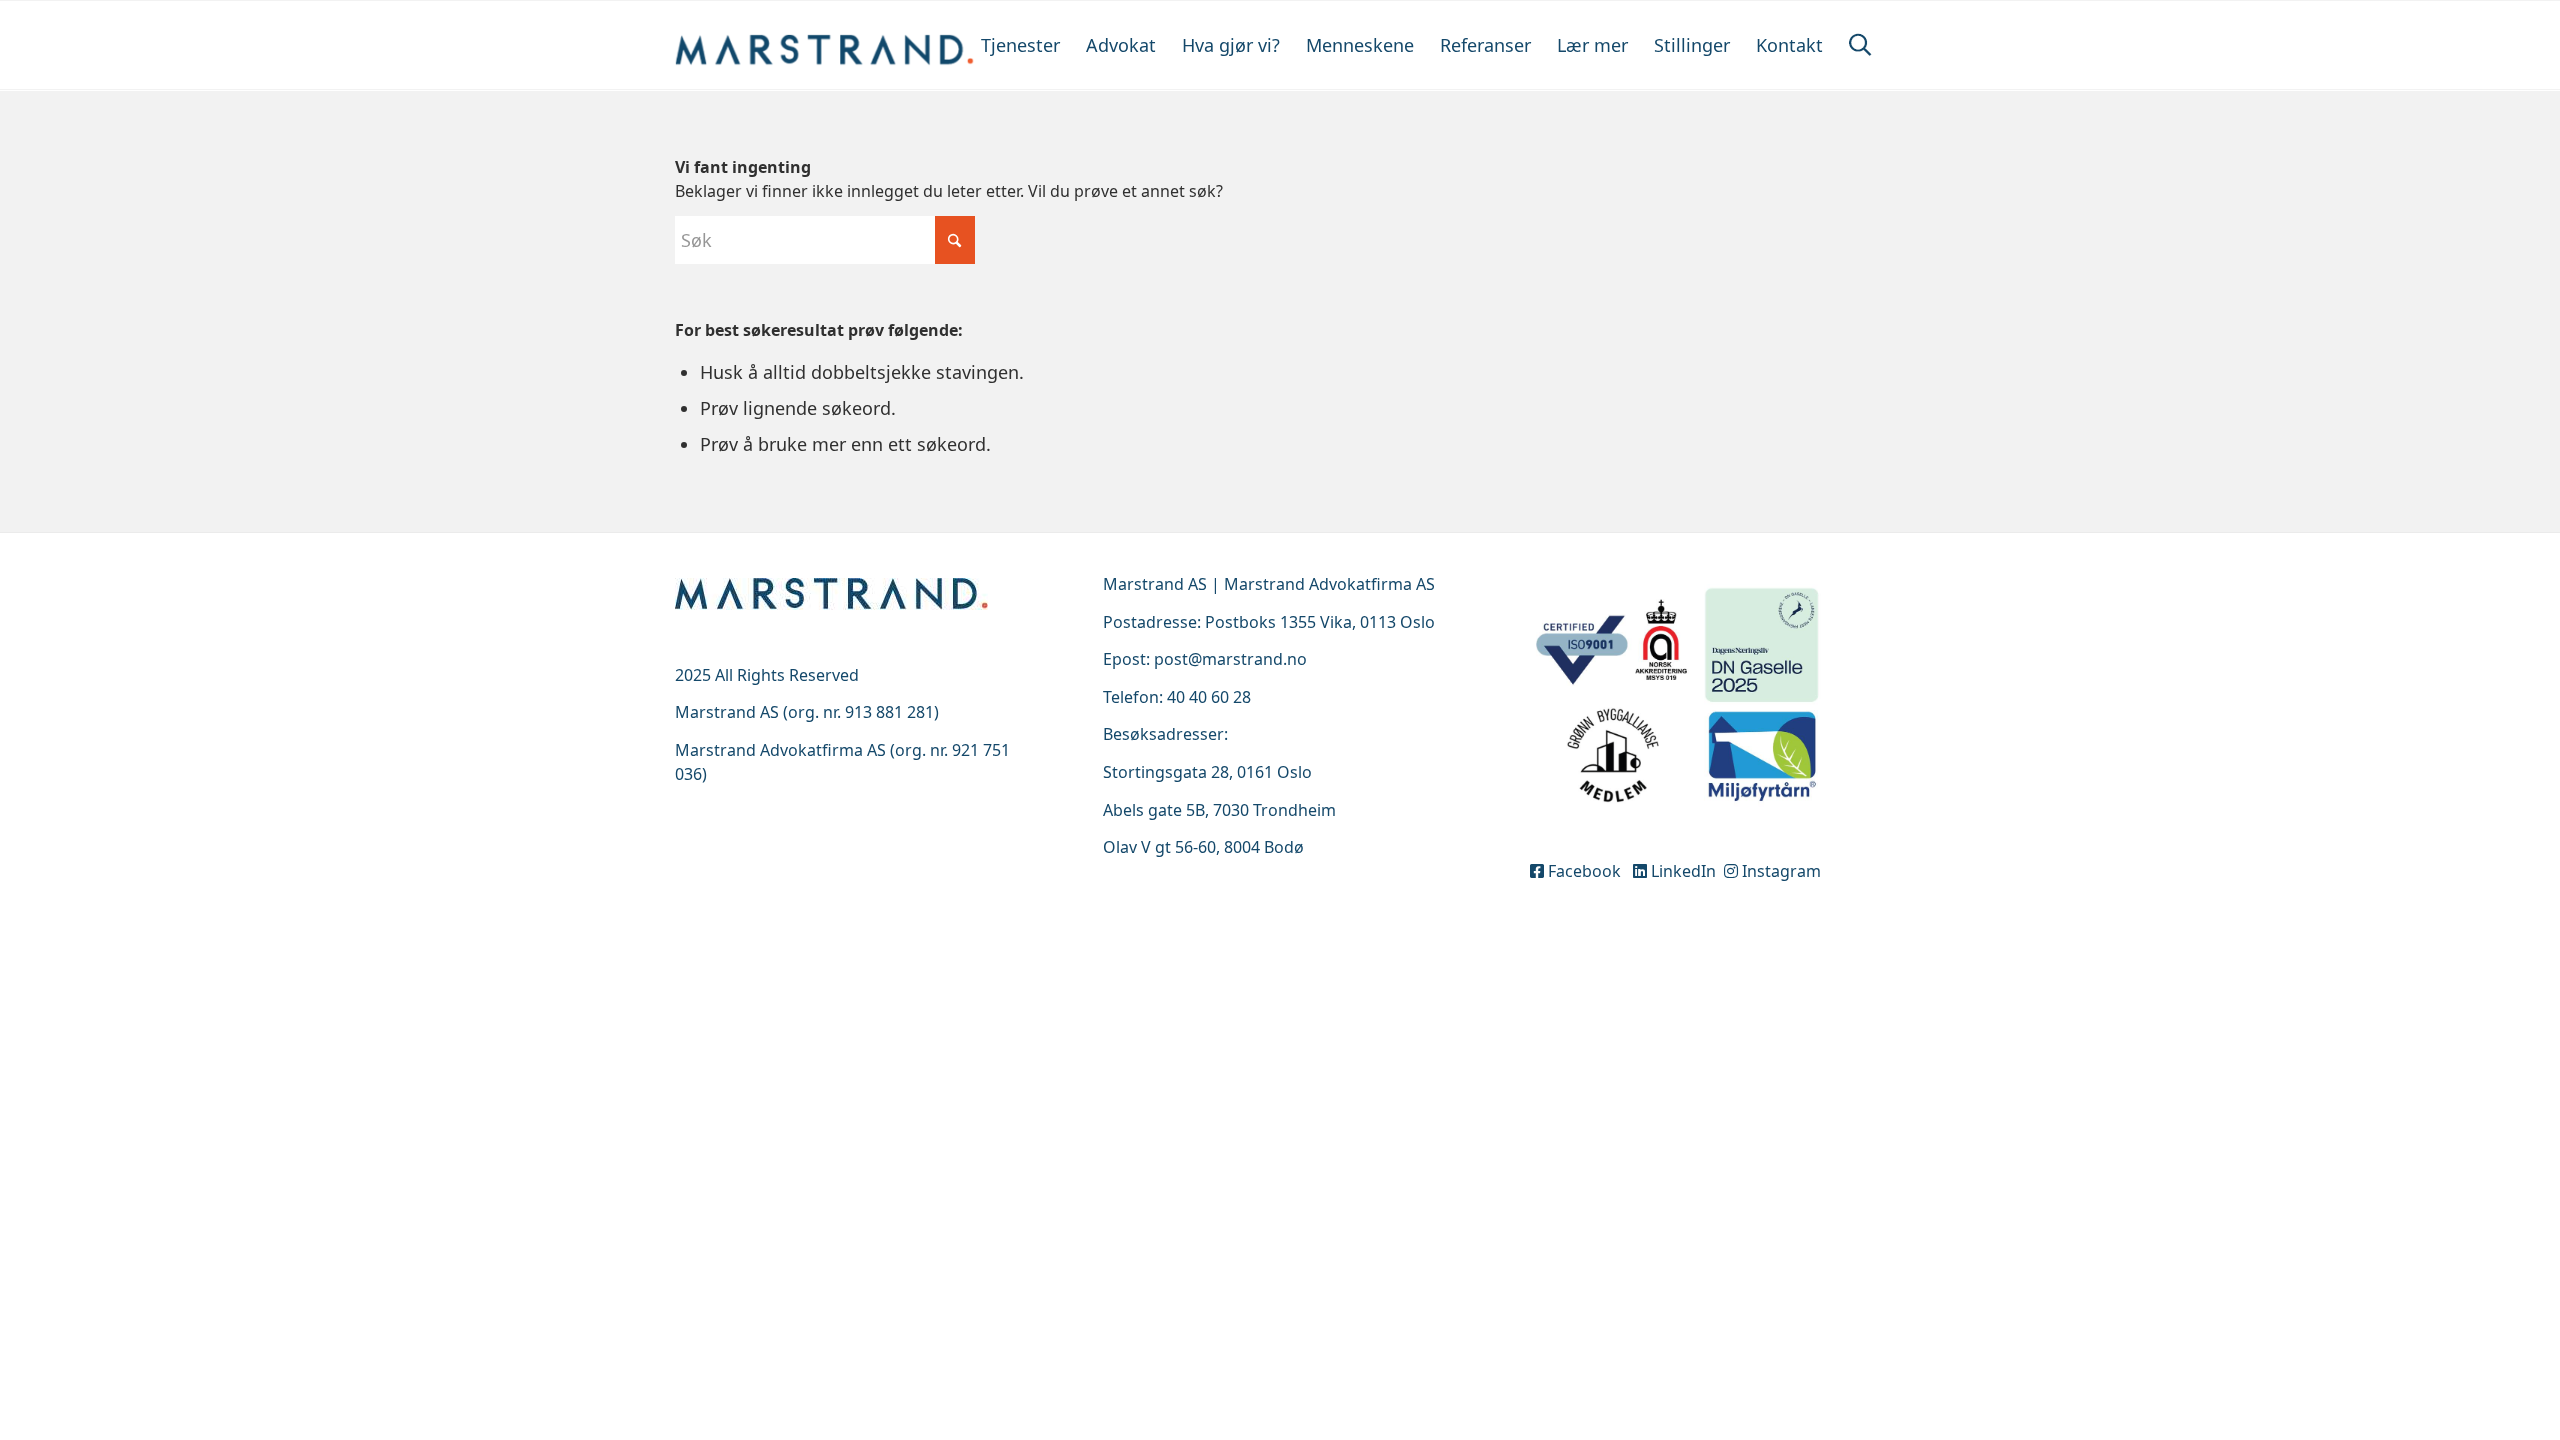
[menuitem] (1020, 45)
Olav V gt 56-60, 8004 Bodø (1203, 847)
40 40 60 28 (1209, 697)
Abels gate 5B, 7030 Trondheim (1219, 810)
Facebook (1586, 871)
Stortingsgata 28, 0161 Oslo (1207, 772)
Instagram (1779, 871)
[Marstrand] (825, 45)
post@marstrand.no (1230, 659)
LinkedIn (1683, 871)
